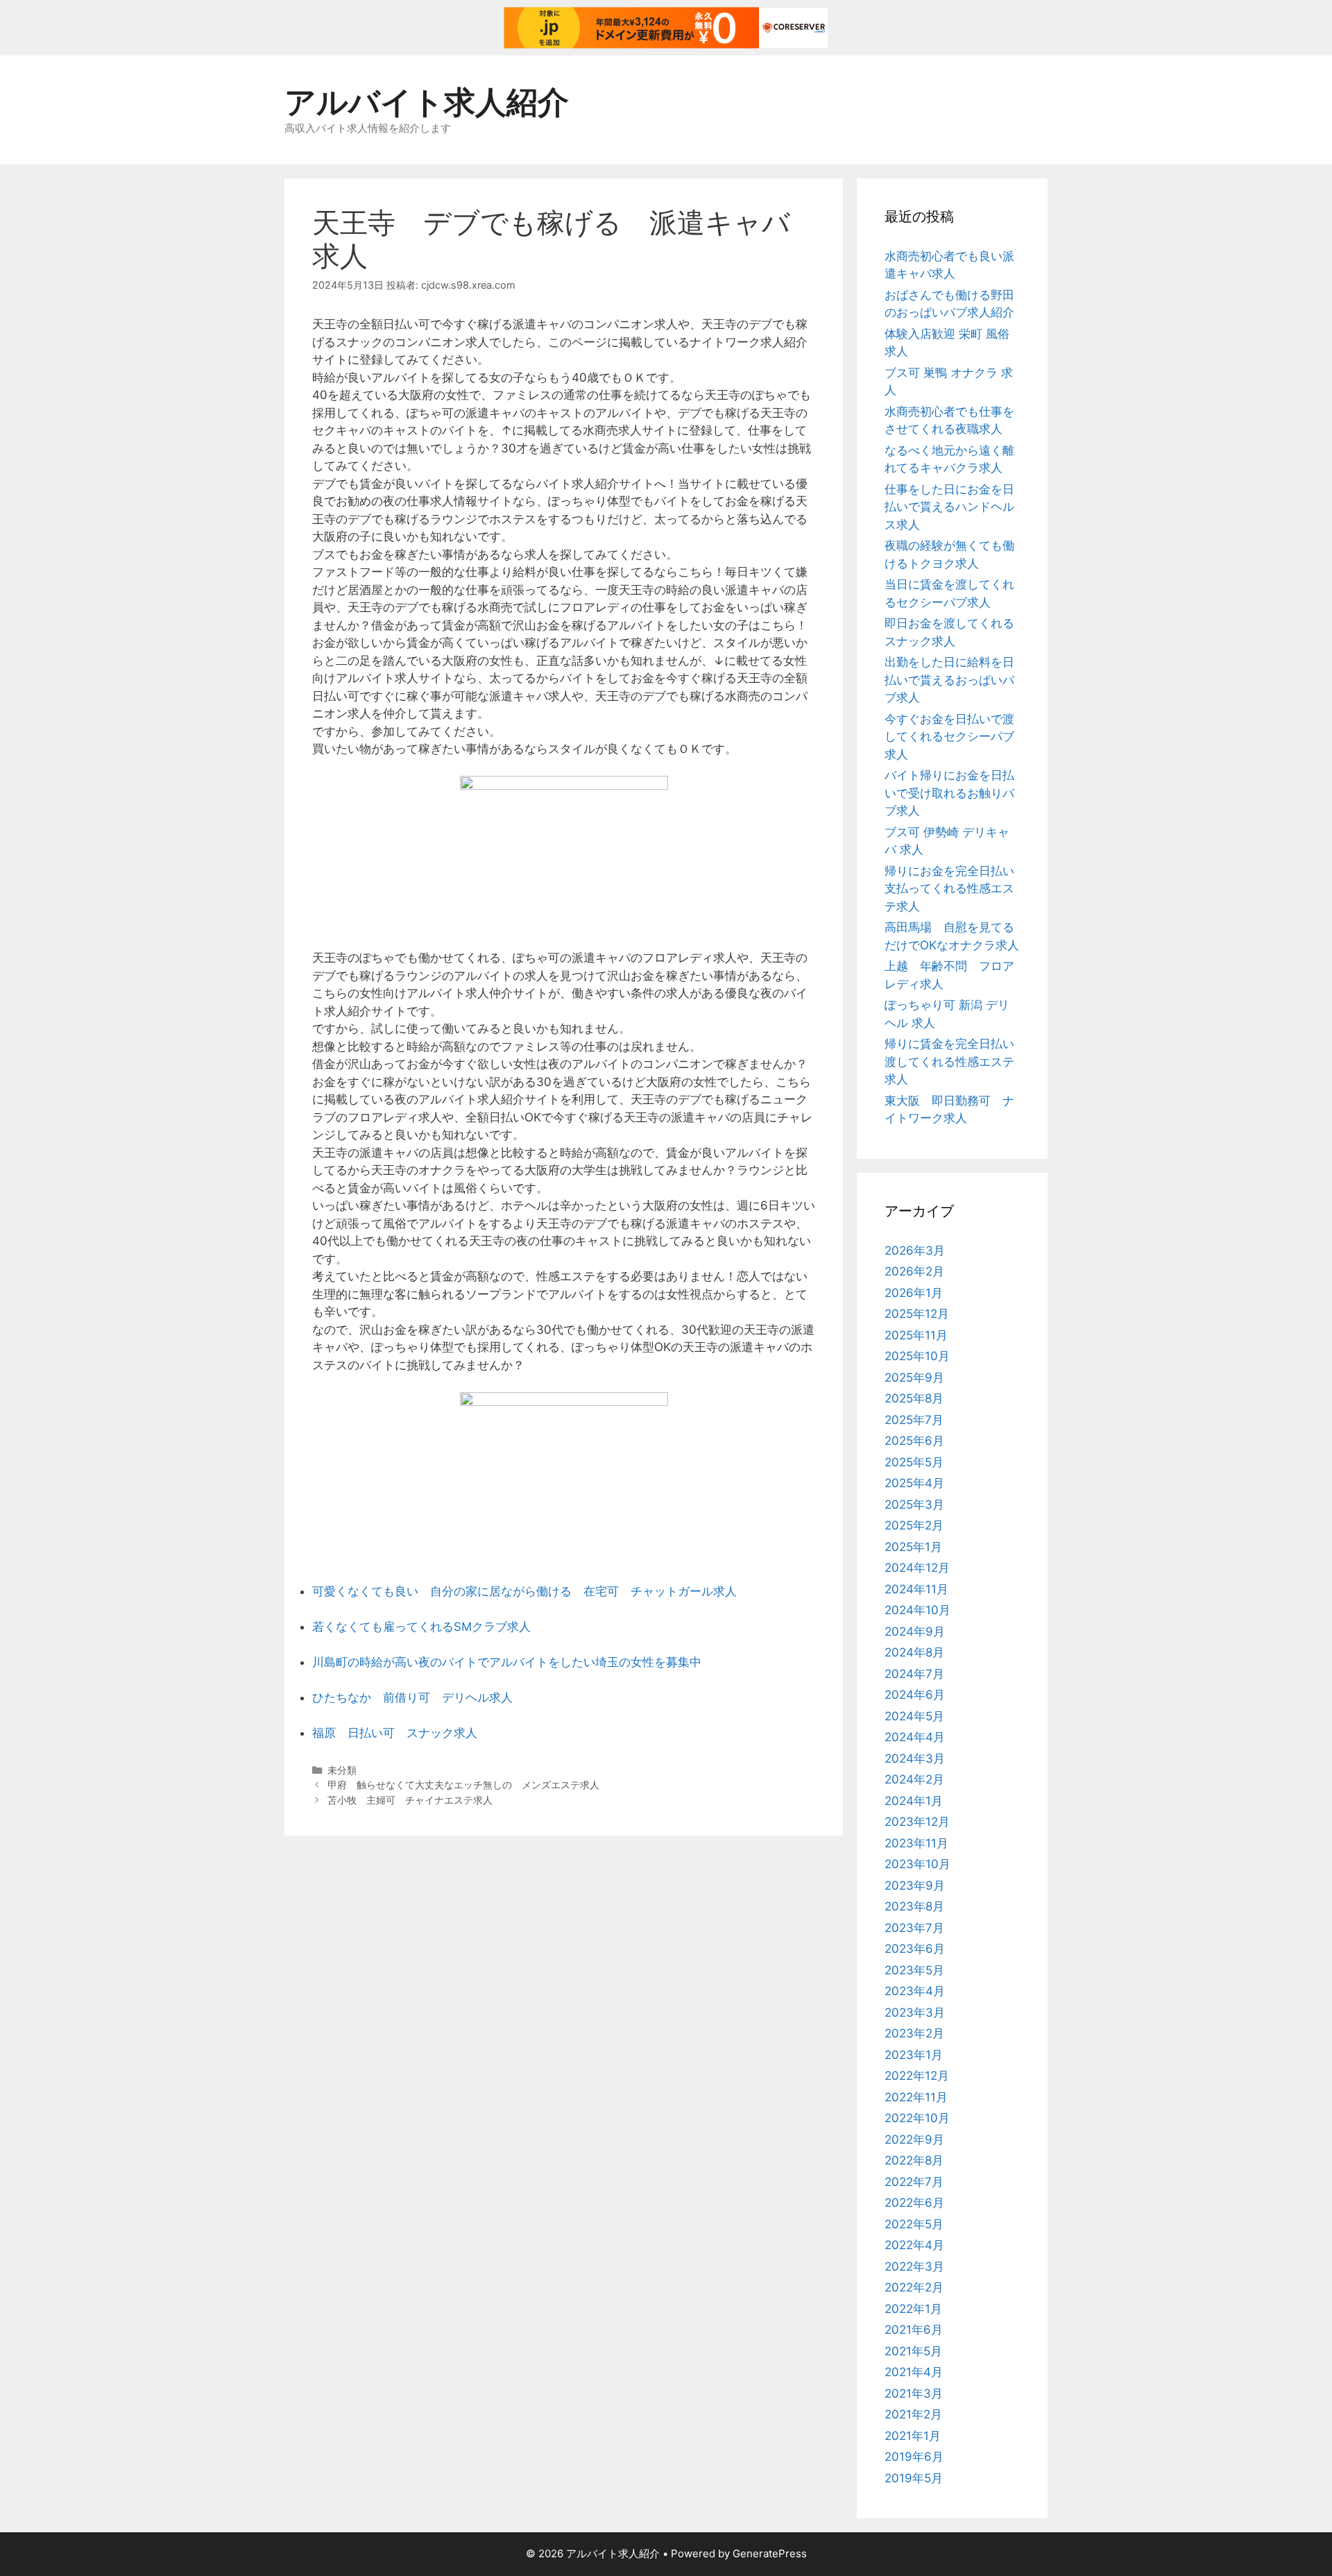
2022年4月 (914, 2245)
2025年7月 (914, 1420)
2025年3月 (914, 1505)
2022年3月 (914, 2266)
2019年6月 (914, 2457)
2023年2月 (914, 2033)
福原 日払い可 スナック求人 (395, 1733)
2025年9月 (914, 1378)
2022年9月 (914, 2139)
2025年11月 (916, 1335)
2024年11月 (916, 1589)
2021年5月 (913, 2351)
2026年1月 (914, 1293)
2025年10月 (917, 1356)
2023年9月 (915, 1886)
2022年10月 (917, 2118)
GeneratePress (770, 2553)
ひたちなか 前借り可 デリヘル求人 (412, 1697)
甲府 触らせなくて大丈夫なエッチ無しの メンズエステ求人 (463, 1785)
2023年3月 (915, 2012)
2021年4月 (914, 2372)
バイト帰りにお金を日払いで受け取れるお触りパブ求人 (949, 793)
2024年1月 (914, 1801)
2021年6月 (914, 2330)
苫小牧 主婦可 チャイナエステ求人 (410, 1800)
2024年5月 (914, 1716)
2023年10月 (917, 1864)
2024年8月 (914, 1652)
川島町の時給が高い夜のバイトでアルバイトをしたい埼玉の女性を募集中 (507, 1662)
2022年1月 (913, 2309)
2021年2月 (913, 2414)
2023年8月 (914, 1906)
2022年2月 (914, 2287)
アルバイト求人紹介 (427, 102)
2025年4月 (914, 1483)
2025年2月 (914, 1525)
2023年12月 (917, 1822)
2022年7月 (914, 2182)
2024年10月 (917, 1610)
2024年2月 (914, 1779)
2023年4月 (915, 1991)
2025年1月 (913, 1547)
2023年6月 (915, 1949)
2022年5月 (914, 2224)
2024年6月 (915, 1695)
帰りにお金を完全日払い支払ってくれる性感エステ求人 (949, 889)
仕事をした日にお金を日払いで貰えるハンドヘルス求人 (949, 507)
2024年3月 (915, 1759)
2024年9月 (915, 1632)
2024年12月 (917, 1568)
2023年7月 (914, 1928)
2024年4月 (915, 1737)
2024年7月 (914, 1674)
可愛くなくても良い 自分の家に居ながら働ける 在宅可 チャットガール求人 (524, 1591)
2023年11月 (916, 1843)
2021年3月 (914, 2393)
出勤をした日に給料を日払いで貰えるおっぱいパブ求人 (949, 680)
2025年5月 (914, 1462)
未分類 (342, 1770)
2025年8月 (914, 1398)
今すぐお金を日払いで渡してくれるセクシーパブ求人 (949, 737)
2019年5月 (914, 2478)
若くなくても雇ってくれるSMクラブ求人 (421, 1627)
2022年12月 (917, 2076)
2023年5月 (914, 1970)
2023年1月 (914, 2055)
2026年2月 (914, 1271)
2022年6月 (914, 2203)
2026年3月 (915, 1251)
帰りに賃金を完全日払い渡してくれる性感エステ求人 (949, 1061)
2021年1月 (913, 2436)
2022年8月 (914, 2160)
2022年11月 (916, 2097)
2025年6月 (914, 1441)
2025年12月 (917, 1314)
